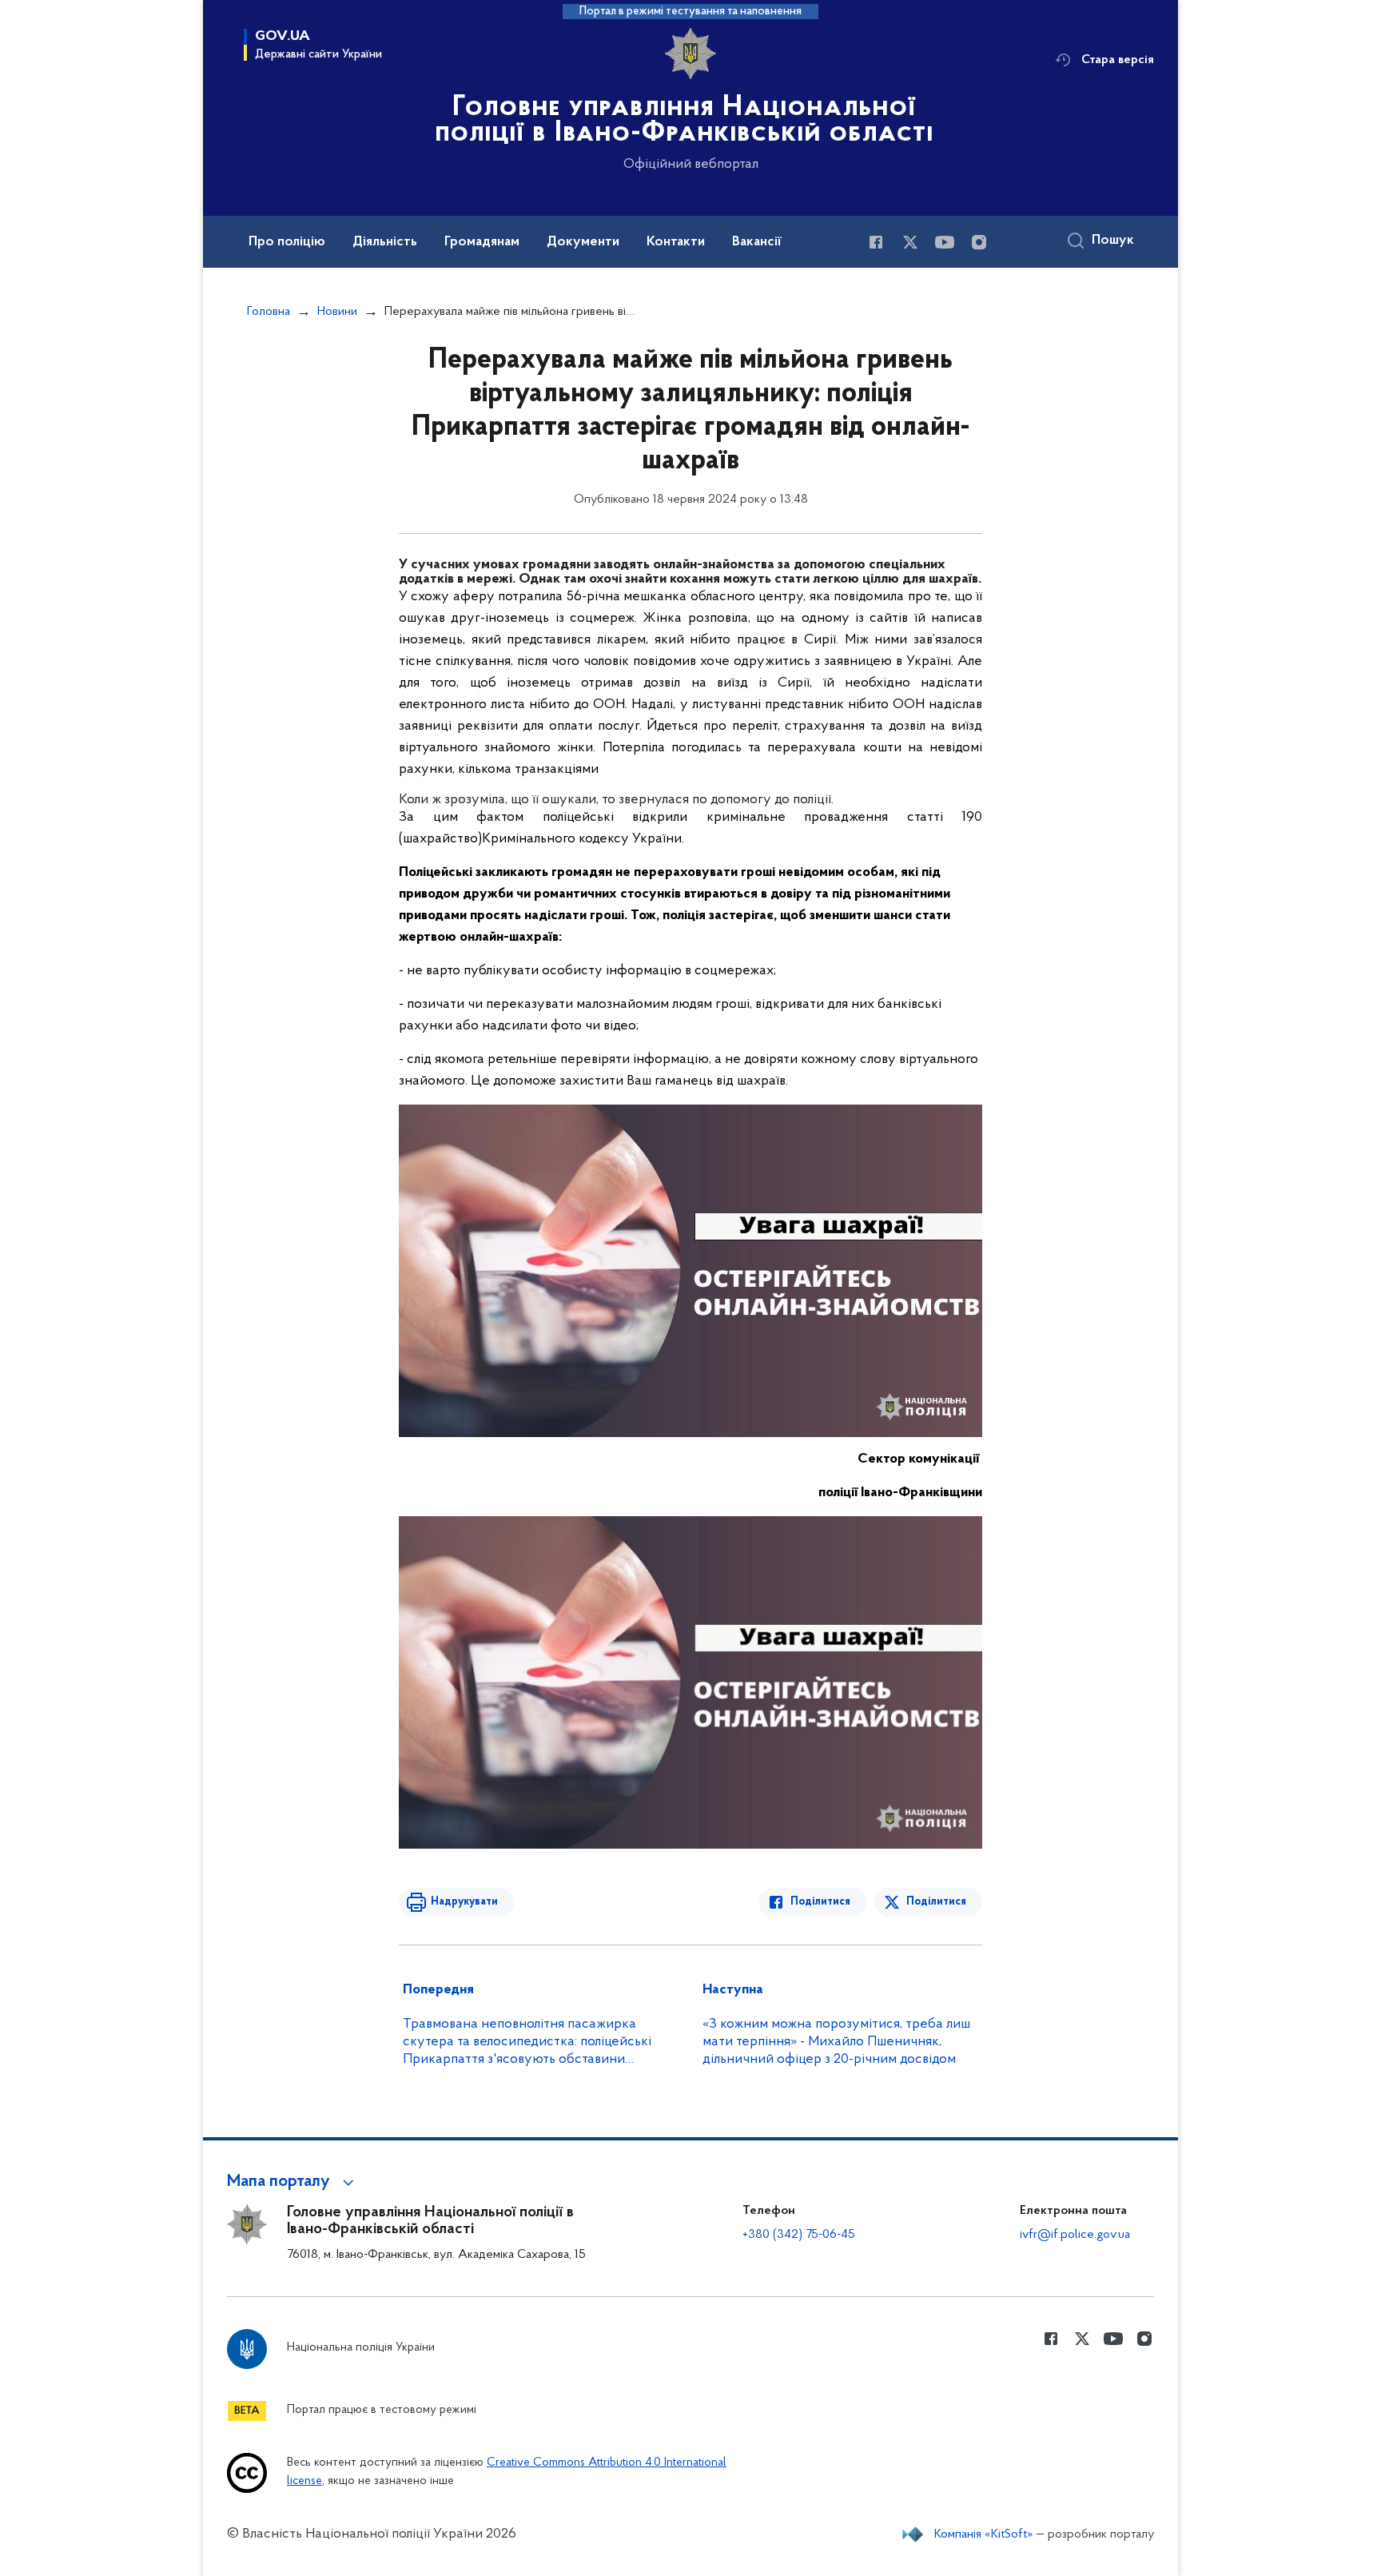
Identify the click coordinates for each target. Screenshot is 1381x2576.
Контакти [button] (676, 242)
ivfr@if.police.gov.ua (1075, 2235)
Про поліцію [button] (287, 242)
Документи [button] (583, 242)
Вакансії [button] (757, 242)
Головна (269, 312)
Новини (337, 312)
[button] (293, 2182)
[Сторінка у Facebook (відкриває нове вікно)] (876, 242)
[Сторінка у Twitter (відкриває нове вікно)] (910, 242)
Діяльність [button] (385, 242)
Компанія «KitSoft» (984, 2534)
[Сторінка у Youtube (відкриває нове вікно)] (945, 242)
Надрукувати (464, 1902)
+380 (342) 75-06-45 (799, 2235)
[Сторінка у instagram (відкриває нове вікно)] (979, 242)
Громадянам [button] (482, 242)
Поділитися (820, 1902)
